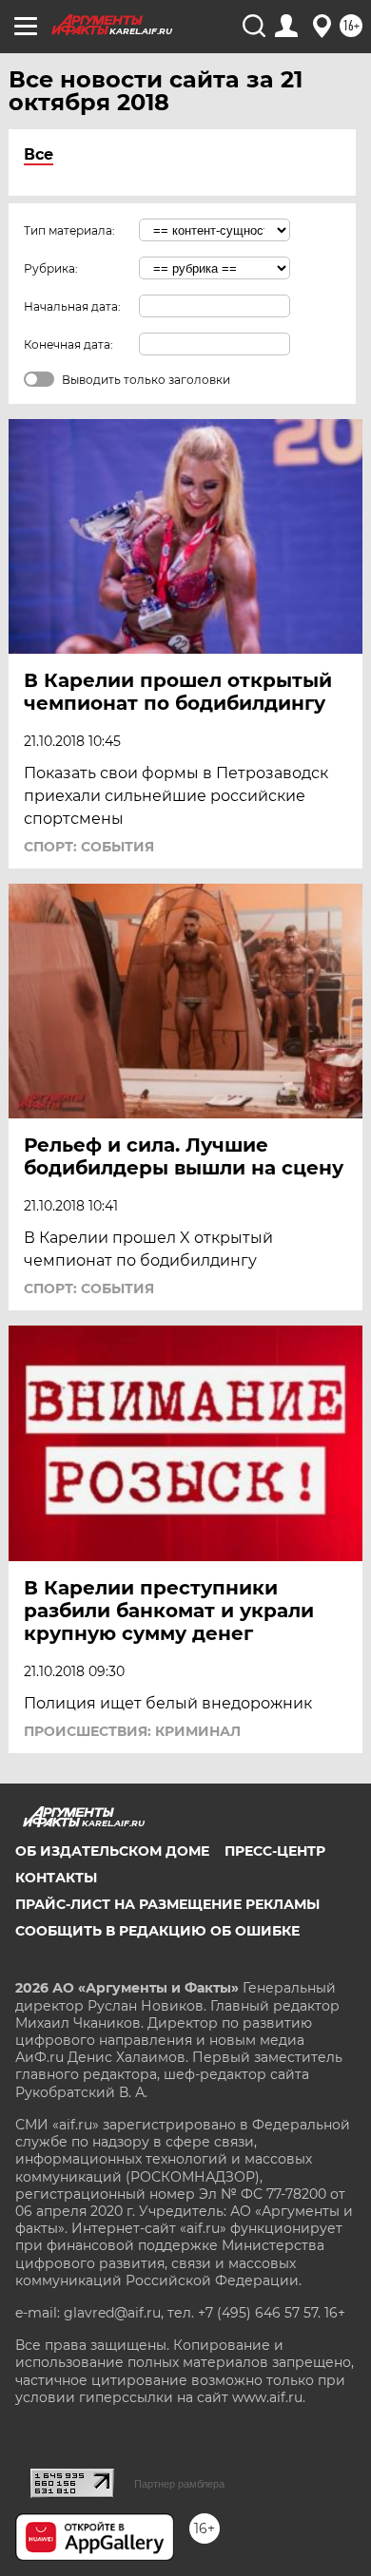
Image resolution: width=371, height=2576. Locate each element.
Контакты (56, 1878)
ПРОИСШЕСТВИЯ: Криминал (132, 1731)
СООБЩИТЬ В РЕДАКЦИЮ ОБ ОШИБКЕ (157, 1931)
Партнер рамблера (179, 2484)
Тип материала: (69, 230)
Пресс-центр (275, 1851)
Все (39, 154)
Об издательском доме (112, 1851)
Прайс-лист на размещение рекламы (167, 1904)
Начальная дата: (72, 306)
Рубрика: (51, 268)
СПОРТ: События (89, 847)
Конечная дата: (68, 344)
